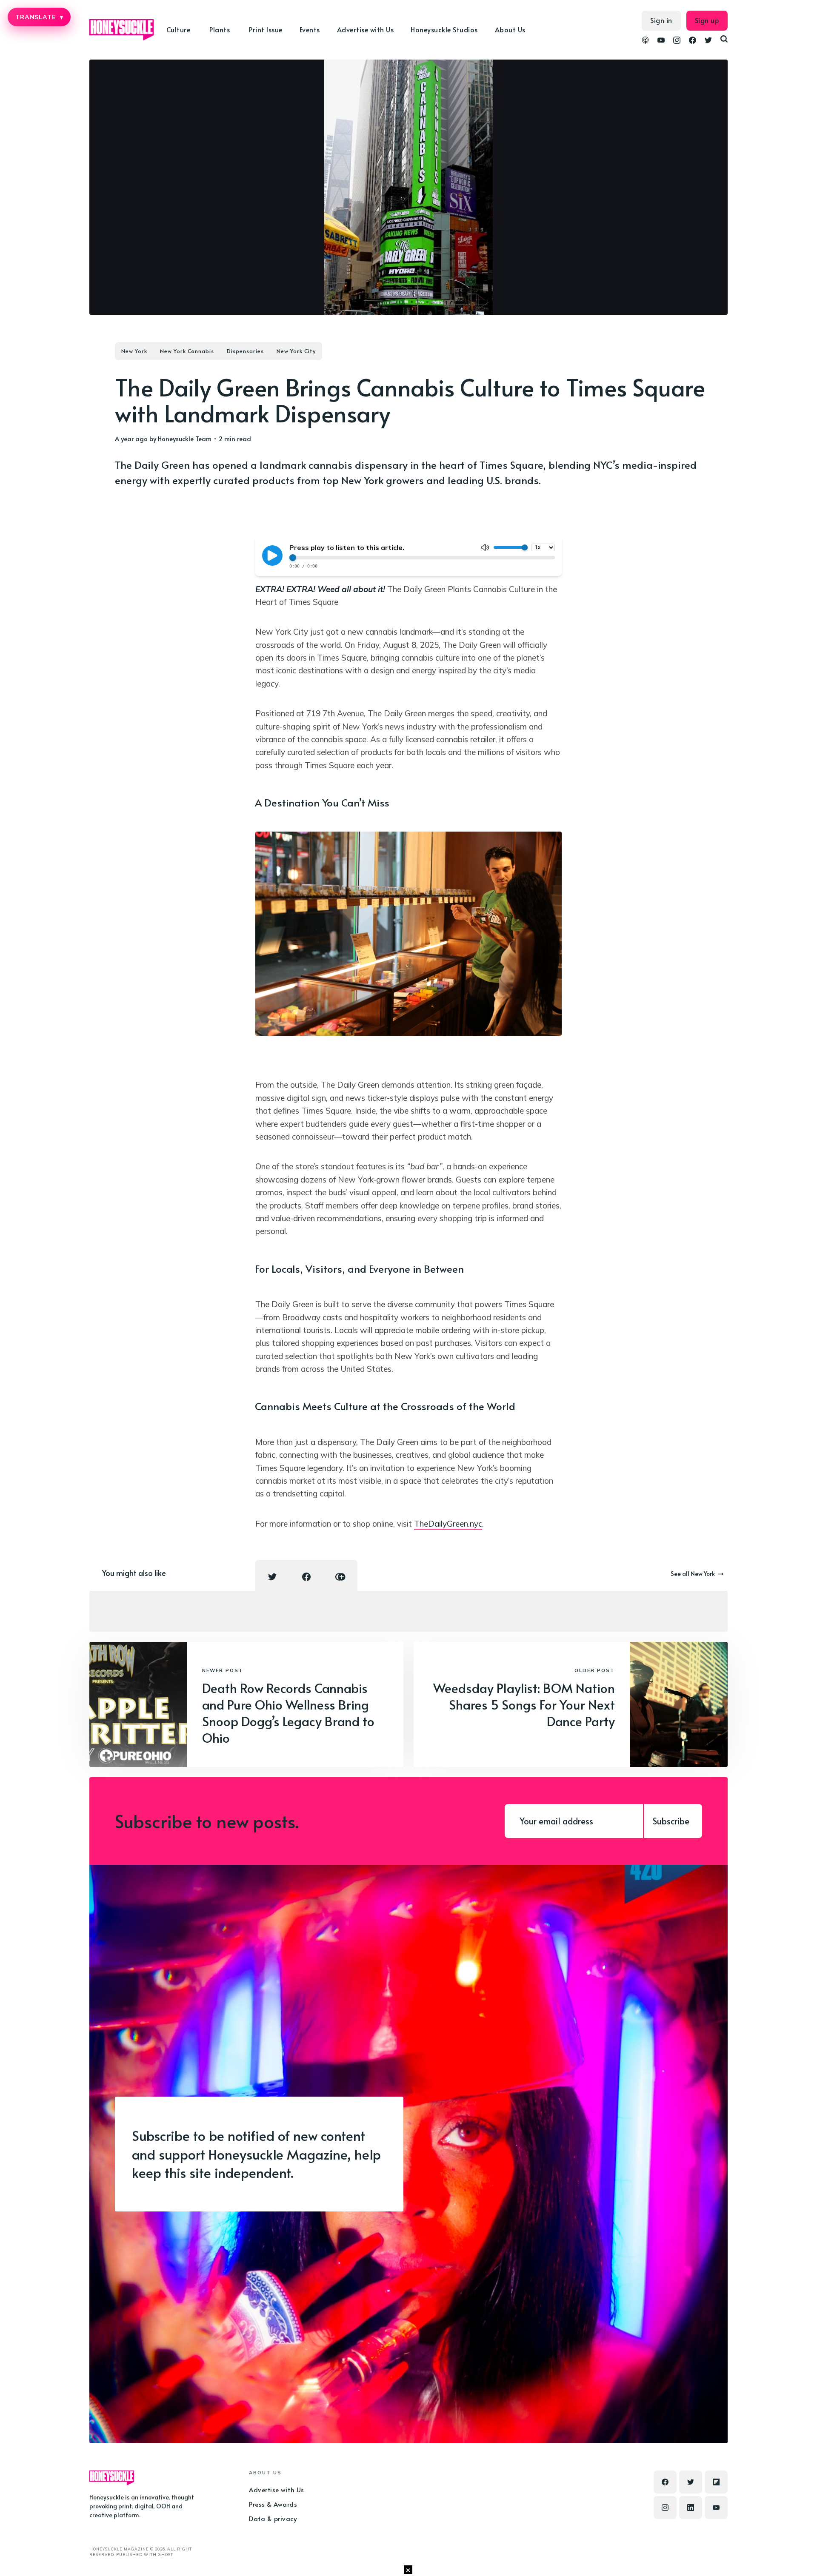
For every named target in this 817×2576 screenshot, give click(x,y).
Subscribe (671, 1821)
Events (310, 29)
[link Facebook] (693, 41)
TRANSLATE (39, 17)
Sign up (707, 20)
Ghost (165, 2555)
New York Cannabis (187, 351)
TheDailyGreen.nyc (448, 1524)
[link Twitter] (708, 41)
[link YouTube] (661, 41)
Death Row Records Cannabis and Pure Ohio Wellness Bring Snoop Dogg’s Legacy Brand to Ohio (288, 1713)
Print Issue (266, 29)
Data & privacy (273, 2518)
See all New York (693, 1574)
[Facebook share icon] (306, 1577)
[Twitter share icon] (272, 1577)
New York (134, 351)
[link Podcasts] (645, 41)
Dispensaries (245, 351)
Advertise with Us (366, 29)
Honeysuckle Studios (444, 29)
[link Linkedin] (691, 2508)
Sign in (661, 20)
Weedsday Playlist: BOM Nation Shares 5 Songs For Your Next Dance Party (524, 1704)
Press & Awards (273, 2504)
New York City (296, 351)
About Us (510, 29)
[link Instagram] (677, 41)
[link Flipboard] (716, 2482)
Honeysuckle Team (185, 438)
